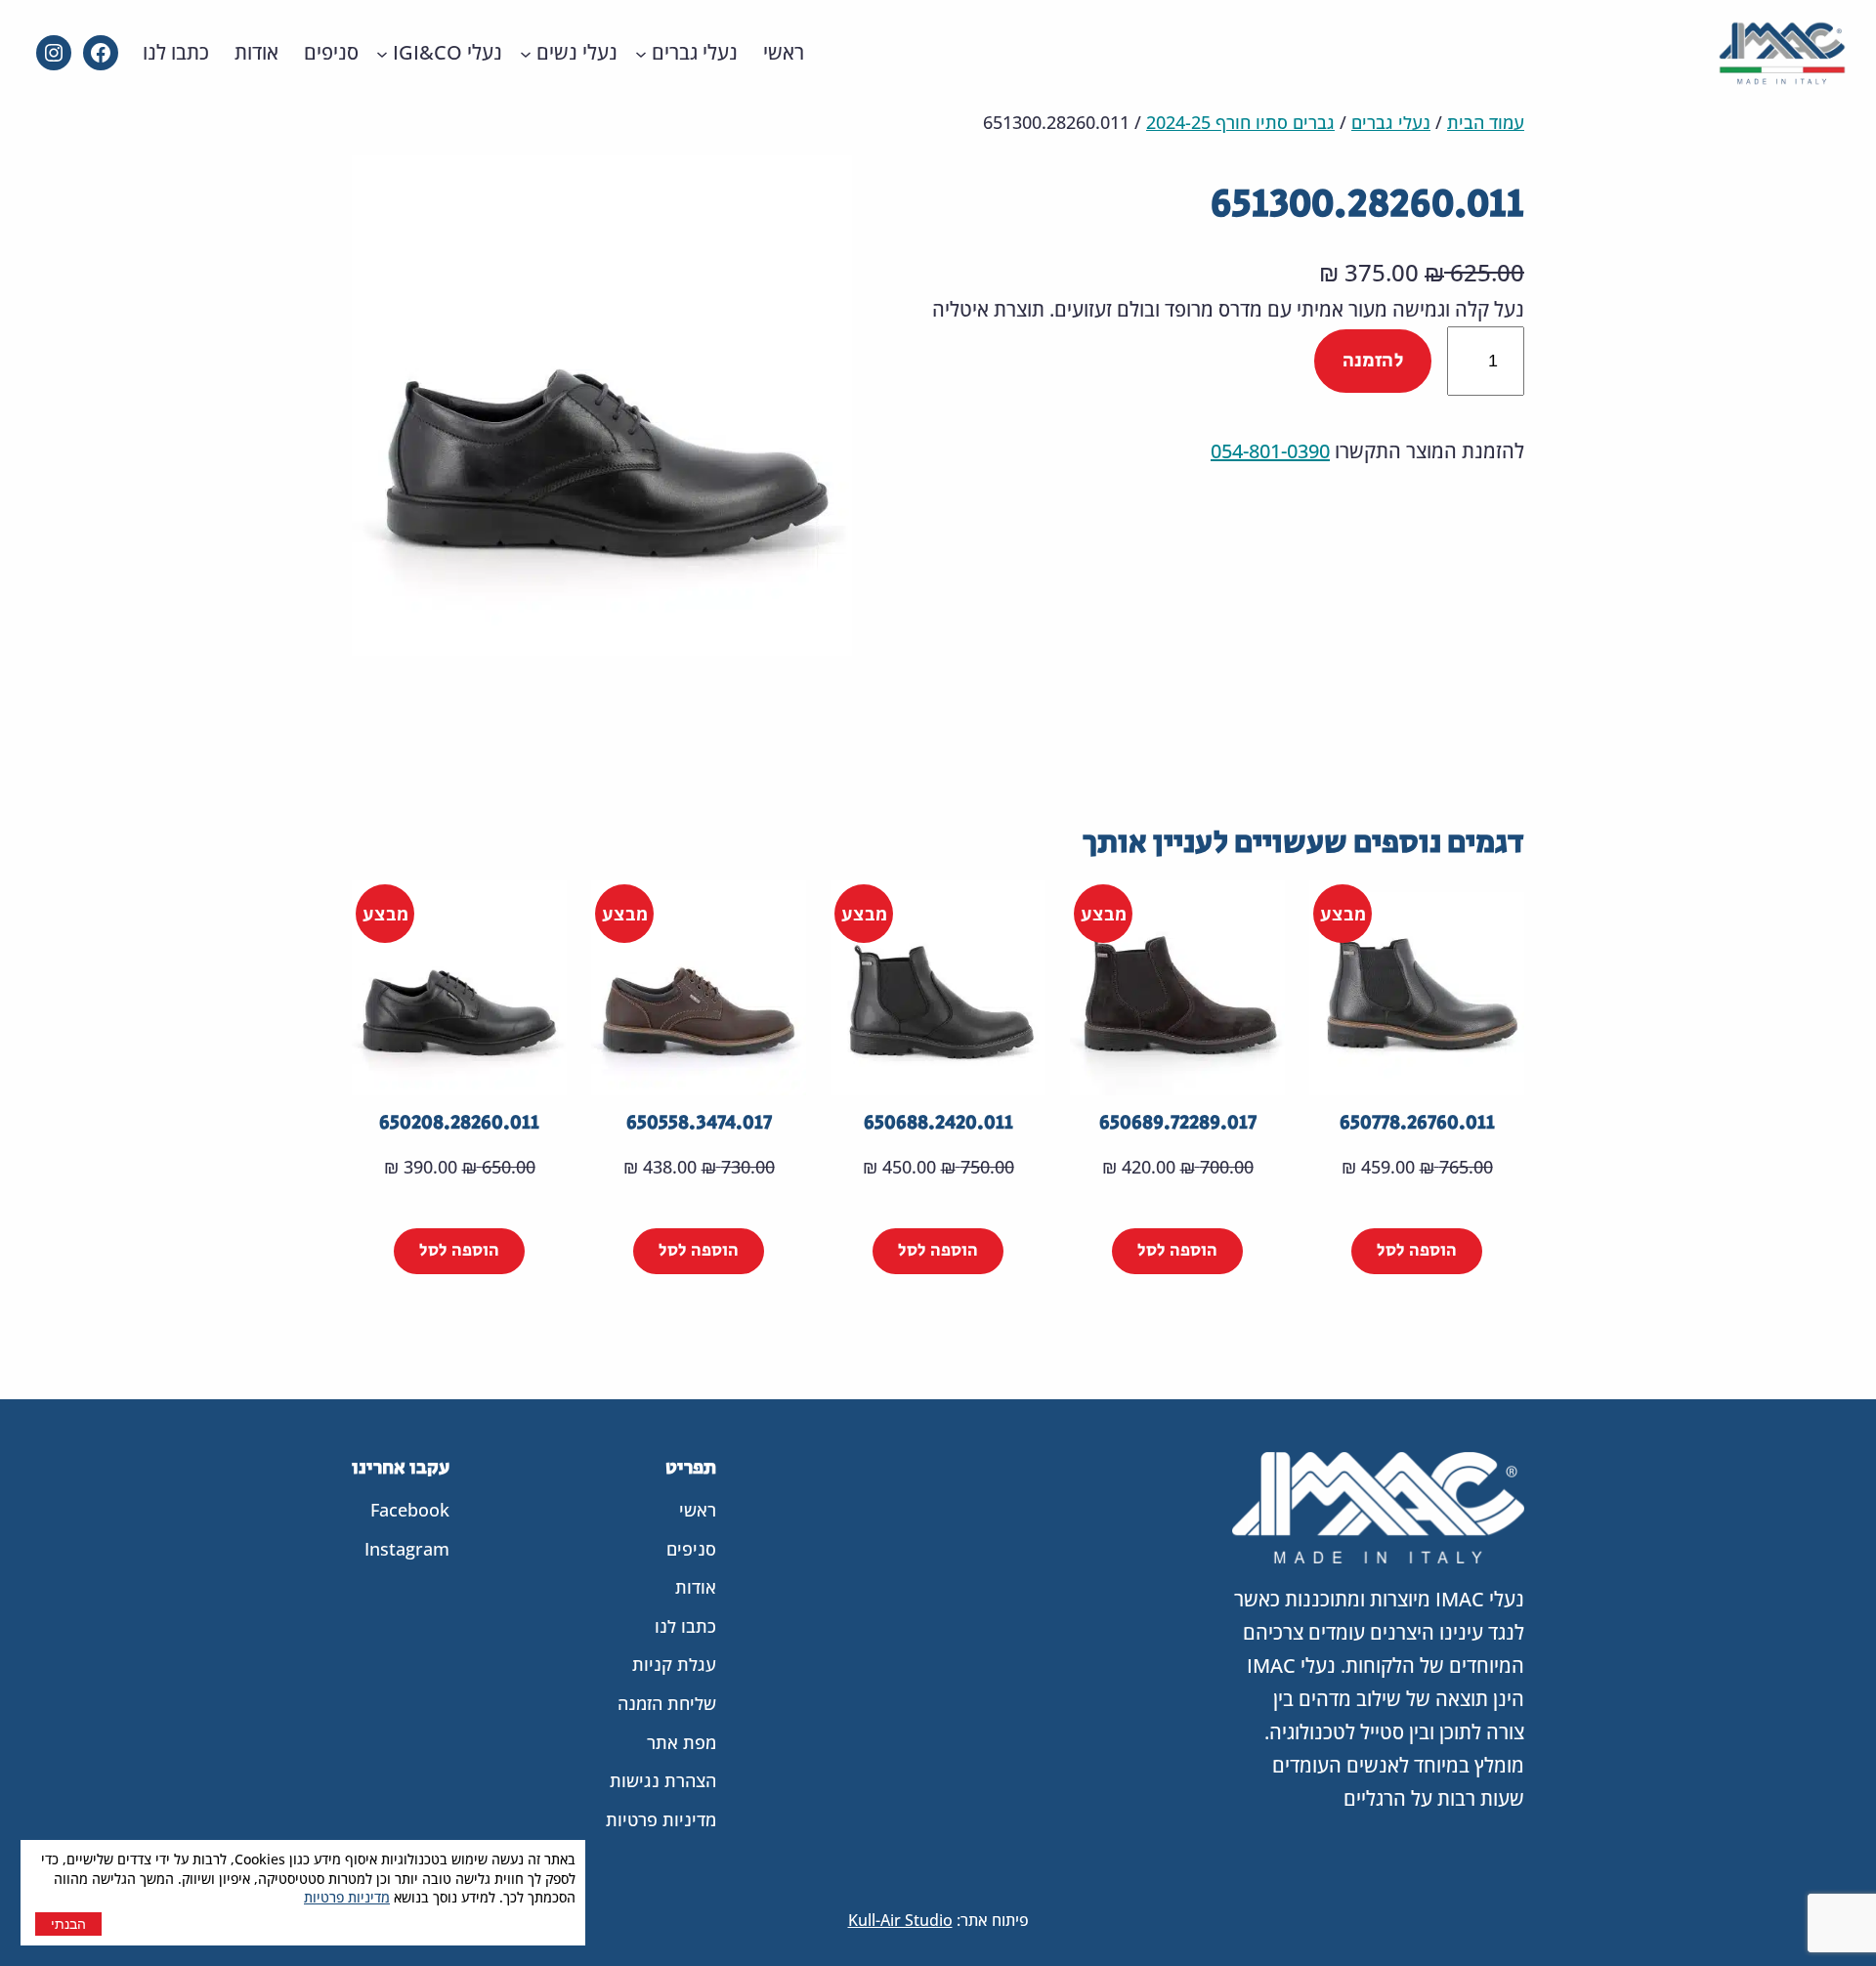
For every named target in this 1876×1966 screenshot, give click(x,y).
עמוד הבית (1486, 122)
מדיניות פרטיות (347, 1897)
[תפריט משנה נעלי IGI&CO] (382, 53)
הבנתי (68, 1924)
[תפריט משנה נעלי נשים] (526, 53)
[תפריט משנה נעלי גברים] (641, 53)
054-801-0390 (1270, 451)
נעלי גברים (1391, 122)
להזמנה (1373, 361)
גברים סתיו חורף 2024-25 (1240, 122)
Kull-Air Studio (900, 1920)
